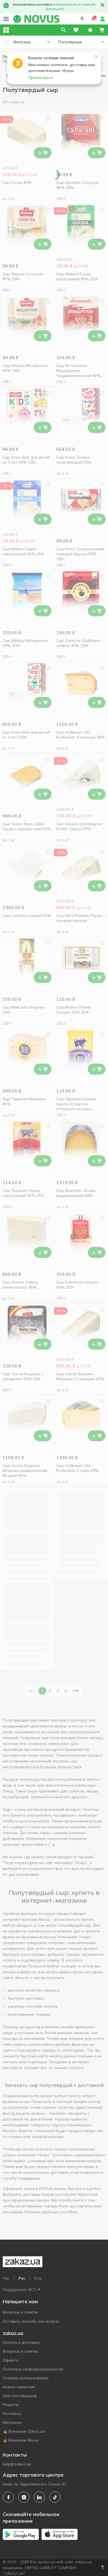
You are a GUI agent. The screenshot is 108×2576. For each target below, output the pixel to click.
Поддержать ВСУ (19, 2290)
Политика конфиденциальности (33, 2369)
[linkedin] (39, 2497)
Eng (38, 2278)
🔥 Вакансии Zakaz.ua (24, 2431)
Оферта (10, 2360)
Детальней (55, 9)
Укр (6, 2278)
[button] (82, 19)
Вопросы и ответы (20, 2312)
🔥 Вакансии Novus (21, 2440)
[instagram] (24, 2497)
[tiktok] (55, 2497)
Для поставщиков (20, 2396)
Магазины (12, 2422)
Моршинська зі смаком (75, 4)
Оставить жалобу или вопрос (31, 2321)
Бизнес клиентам (19, 2387)
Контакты (12, 2414)
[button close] (102, 5)
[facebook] (8, 2497)
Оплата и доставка (21, 2342)
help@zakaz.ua (17, 2464)
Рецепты (11, 2405)
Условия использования (26, 2378)
